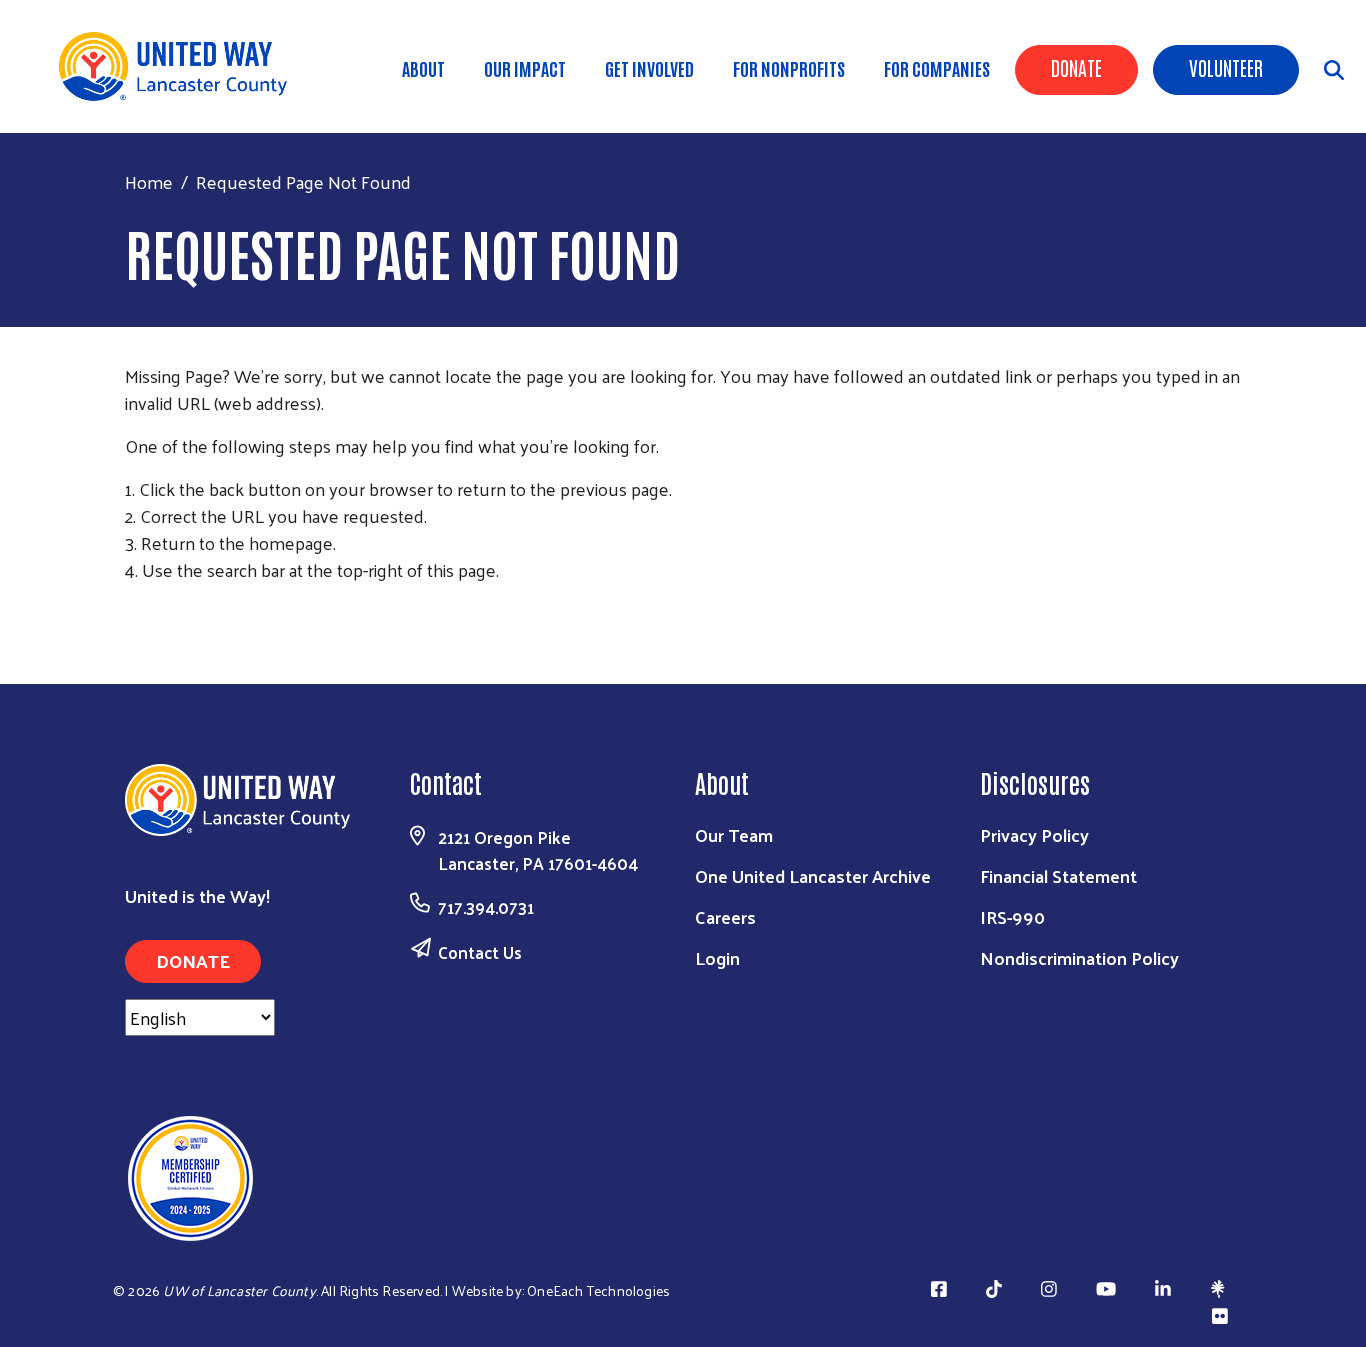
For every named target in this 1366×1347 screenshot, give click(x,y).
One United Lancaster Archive (813, 875)
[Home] (180, 66)
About (423, 68)
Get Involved (649, 68)
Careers (725, 916)
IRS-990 (1012, 916)
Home (149, 181)
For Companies (937, 68)
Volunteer (1226, 67)
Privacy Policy (1034, 834)
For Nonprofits (789, 68)
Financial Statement (1058, 875)
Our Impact (525, 68)
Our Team (734, 834)
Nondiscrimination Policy (1079, 957)
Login (717, 957)
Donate (1076, 67)
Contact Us (480, 952)
